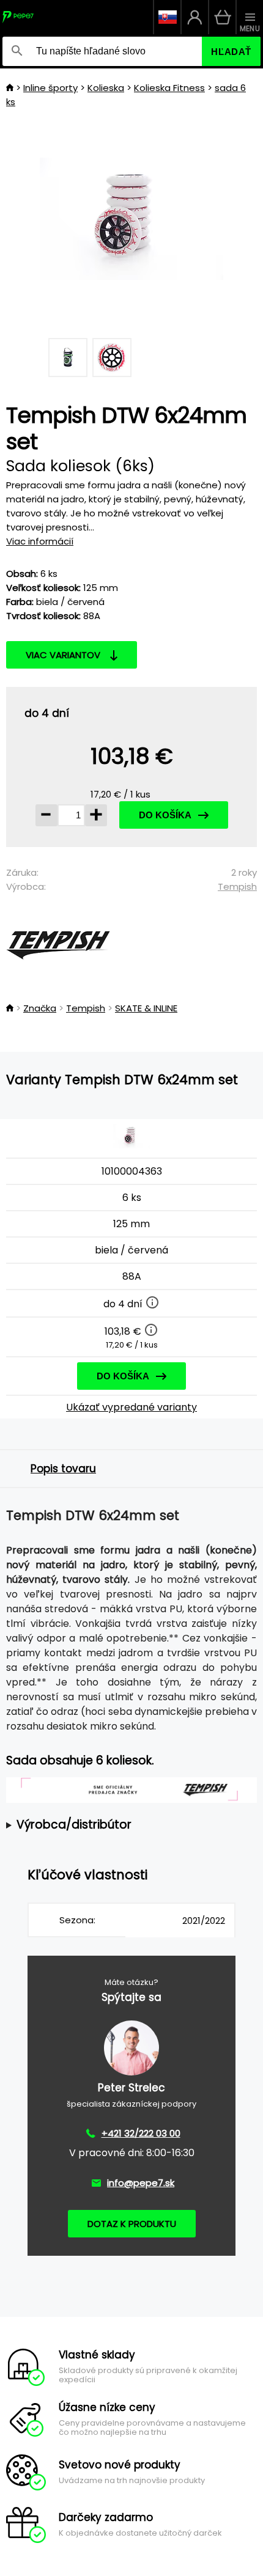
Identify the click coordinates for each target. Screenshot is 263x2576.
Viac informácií (40, 541)
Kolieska (106, 88)
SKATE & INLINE (146, 1008)
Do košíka (165, 815)
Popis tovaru (63, 1469)
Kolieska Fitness (169, 88)
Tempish (237, 886)
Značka (40, 1008)
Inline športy (50, 88)
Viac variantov (63, 655)
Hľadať (231, 52)
